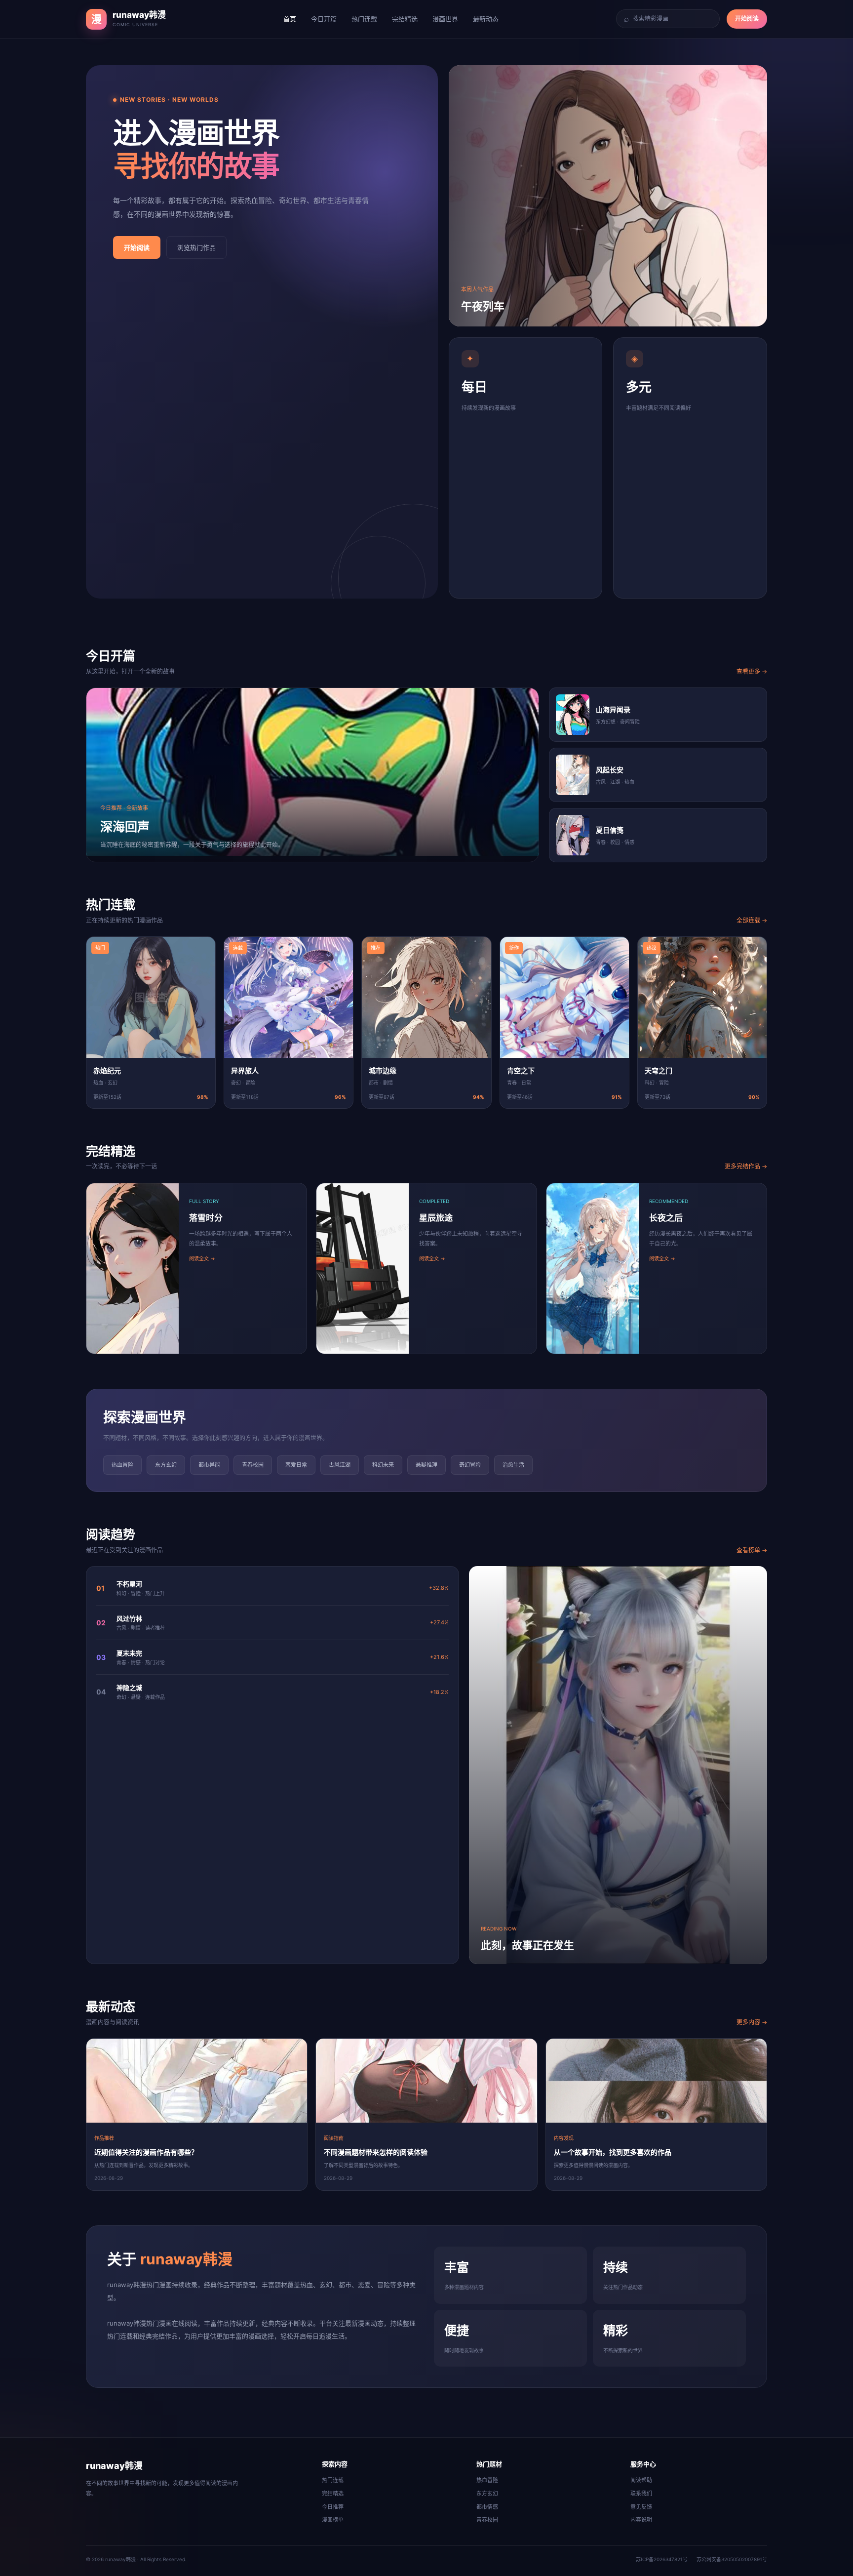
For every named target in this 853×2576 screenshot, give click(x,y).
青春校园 (253, 1465)
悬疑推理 (426, 1465)
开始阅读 (747, 19)
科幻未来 (383, 1465)
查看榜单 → (752, 1550)
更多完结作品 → (746, 1166)
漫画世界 (445, 19)
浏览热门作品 (196, 247)
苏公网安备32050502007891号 (732, 2559)
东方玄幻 (166, 1465)
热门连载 (364, 19)
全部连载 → (752, 920)
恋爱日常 (296, 1465)
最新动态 (486, 19)
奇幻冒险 (470, 1465)
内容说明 (641, 2520)
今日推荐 (333, 2507)
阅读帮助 (641, 2480)
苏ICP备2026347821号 (662, 2559)
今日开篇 (324, 19)
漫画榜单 (333, 2520)
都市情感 (487, 2507)
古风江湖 (340, 1465)
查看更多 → (752, 671)
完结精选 (405, 19)
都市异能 (209, 1465)
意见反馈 (641, 2507)
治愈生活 (513, 1465)
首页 (290, 19)
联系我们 (641, 2494)
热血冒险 (122, 1465)
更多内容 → (752, 2022)
